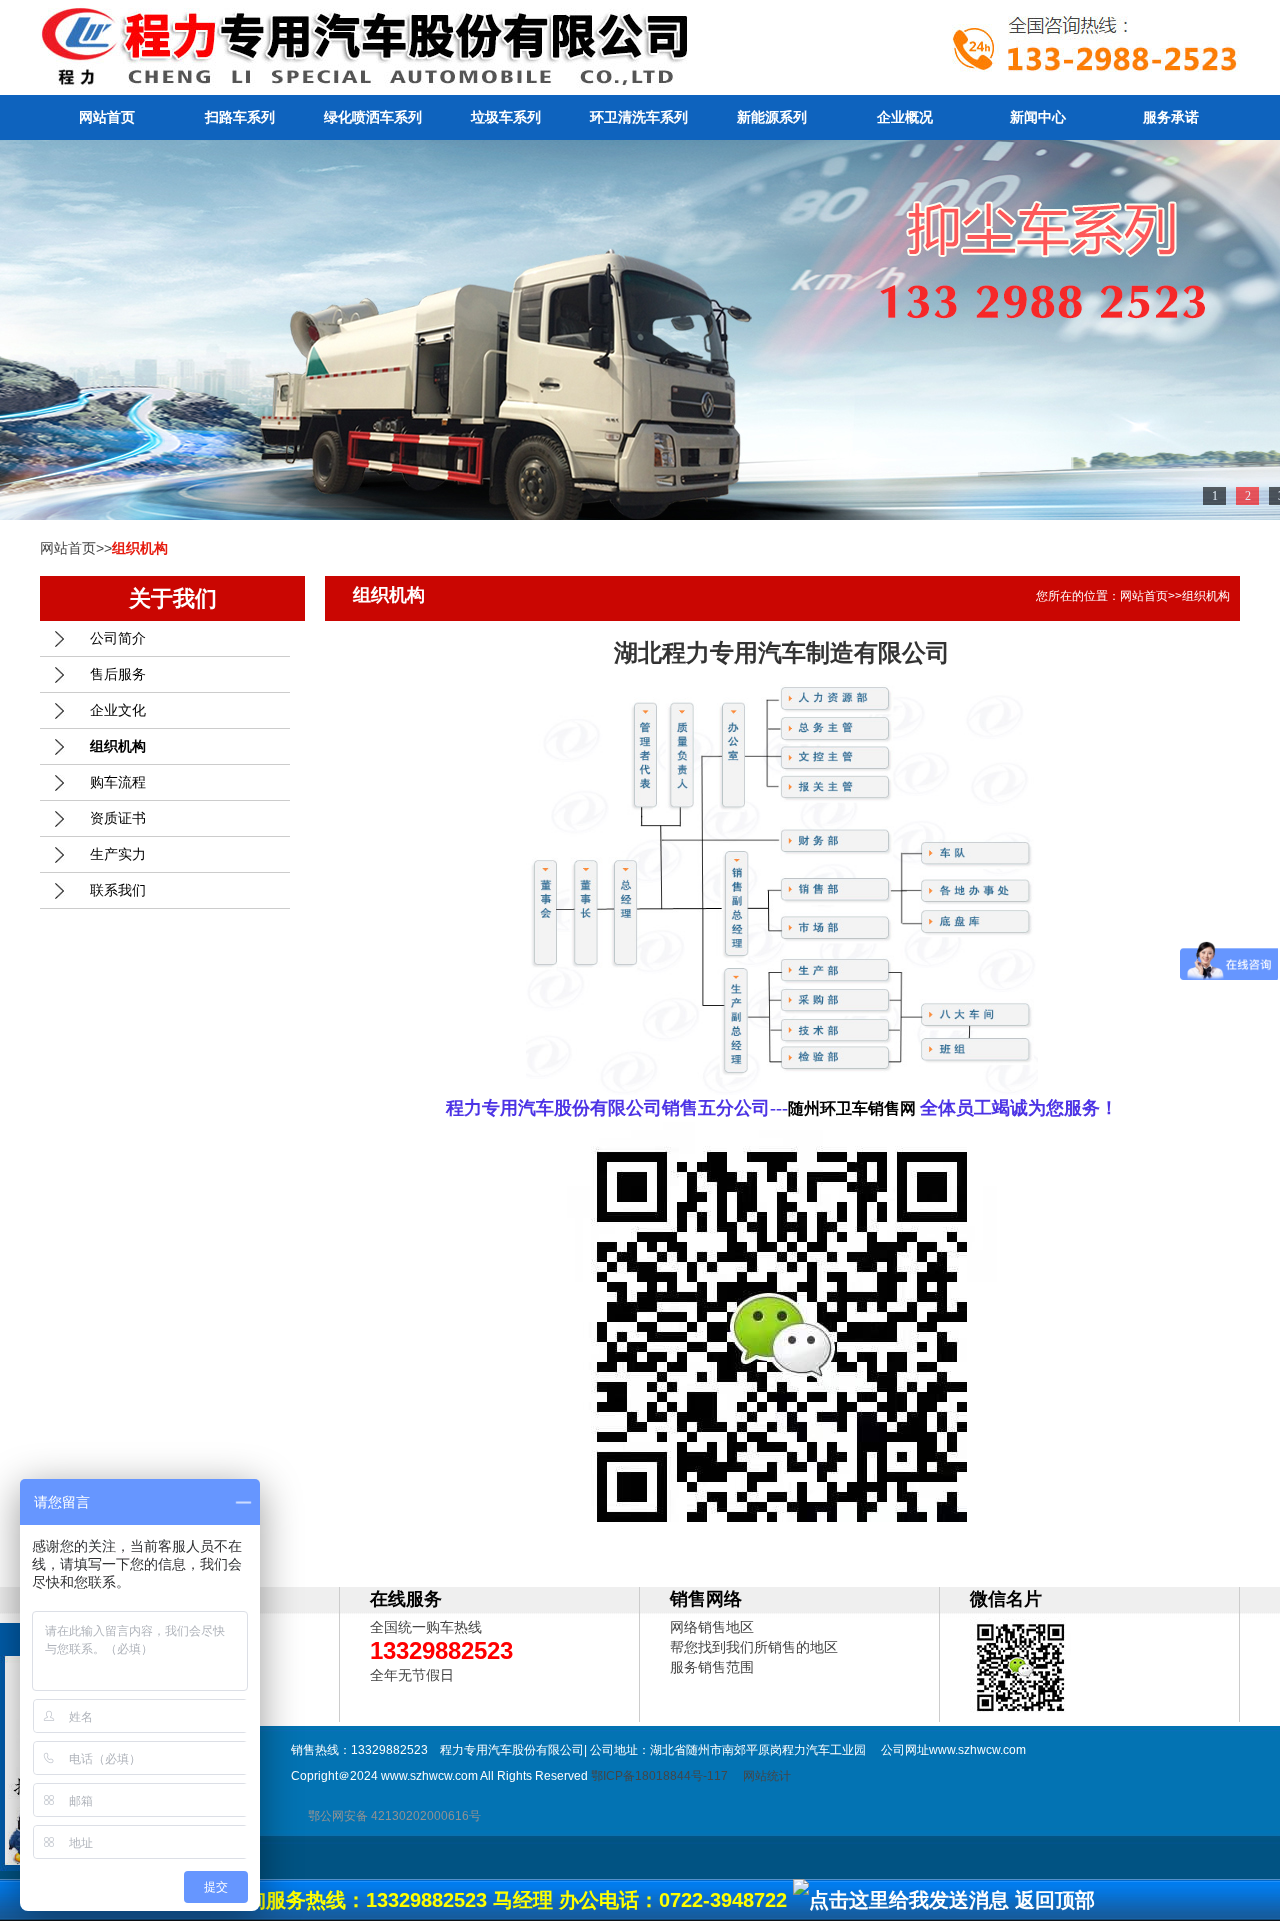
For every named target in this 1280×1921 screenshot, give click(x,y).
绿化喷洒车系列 (373, 117)
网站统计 (767, 1776)
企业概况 (905, 117)
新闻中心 (1038, 117)
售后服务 (118, 674)
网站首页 (107, 117)
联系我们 (118, 890)
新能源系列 (772, 117)
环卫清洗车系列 (639, 117)
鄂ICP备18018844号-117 (659, 1776)
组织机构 (118, 746)
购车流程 (118, 782)
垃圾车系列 (506, 117)
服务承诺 (1171, 117)
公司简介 (118, 638)
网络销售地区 (712, 1627)
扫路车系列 (240, 117)
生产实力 (118, 854)
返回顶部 (1055, 1900)
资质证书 (118, 818)
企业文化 (118, 710)
